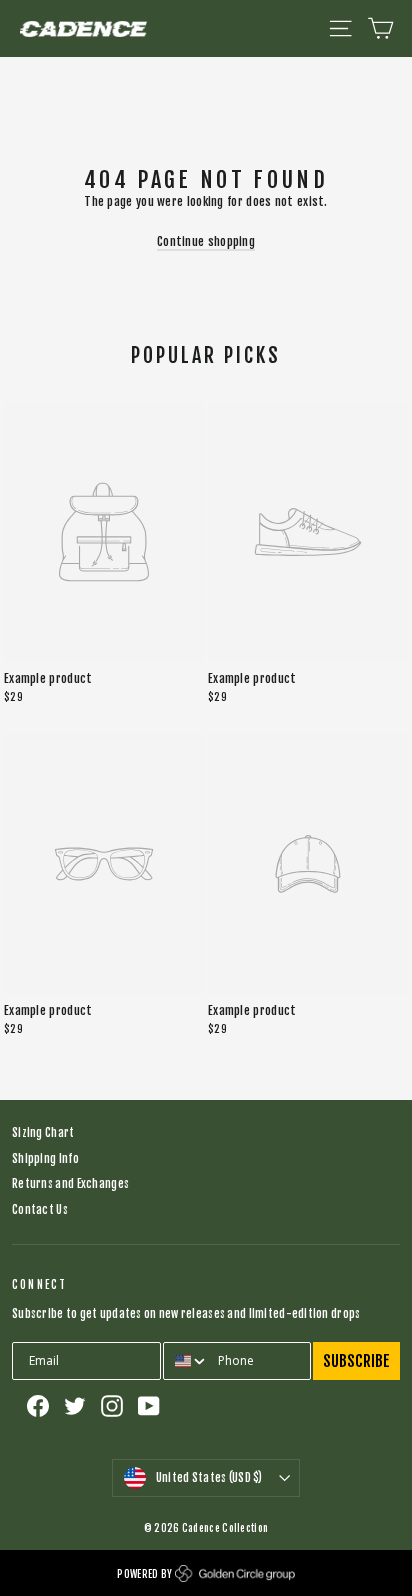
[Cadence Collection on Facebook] (38, 1406)
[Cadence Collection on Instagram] (112, 1406)
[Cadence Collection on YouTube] (149, 1406)
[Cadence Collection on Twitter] (75, 1406)
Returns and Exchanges (70, 1184)
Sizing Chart (43, 1133)
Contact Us (40, 1210)
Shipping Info (45, 1159)
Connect (39, 1285)
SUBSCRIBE (356, 1361)
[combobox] (186, 1361)
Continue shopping (206, 241)
